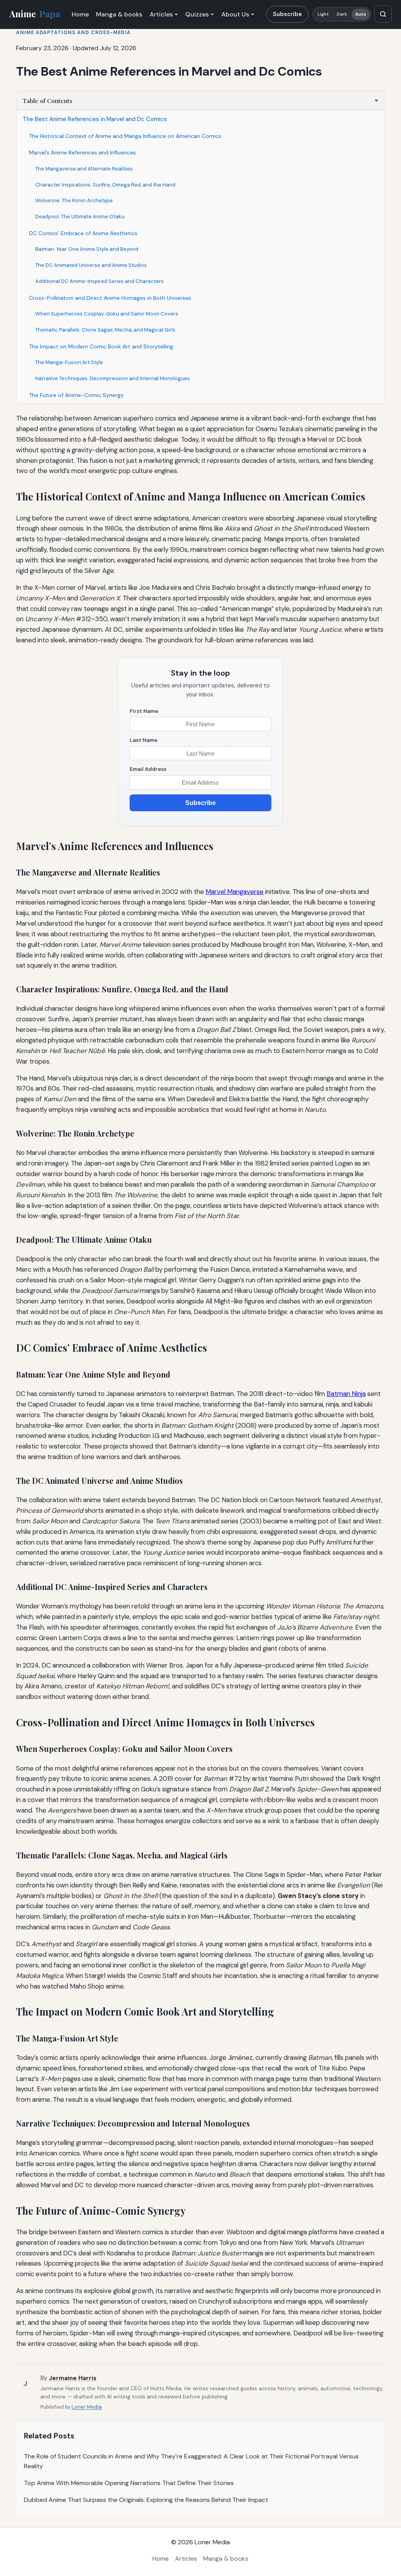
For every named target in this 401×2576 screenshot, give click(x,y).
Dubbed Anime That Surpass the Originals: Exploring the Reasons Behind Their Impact (146, 2500)
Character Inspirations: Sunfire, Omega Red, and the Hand (105, 185)
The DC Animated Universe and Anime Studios (91, 265)
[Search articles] (383, 14)
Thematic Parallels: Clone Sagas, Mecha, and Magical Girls (105, 330)
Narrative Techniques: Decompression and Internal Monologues (113, 378)
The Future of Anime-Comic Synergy (76, 395)
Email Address (148, 769)
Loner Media (87, 2407)
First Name (144, 711)
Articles (161, 14)
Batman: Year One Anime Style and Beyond (87, 249)
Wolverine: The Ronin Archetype (74, 200)
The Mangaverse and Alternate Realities (84, 169)
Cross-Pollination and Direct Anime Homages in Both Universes (110, 298)
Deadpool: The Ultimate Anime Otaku (80, 217)
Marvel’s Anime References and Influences (82, 152)
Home (80, 14)
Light (323, 14)
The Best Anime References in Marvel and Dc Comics (95, 119)
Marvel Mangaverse (235, 892)
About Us (235, 14)
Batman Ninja (346, 1394)
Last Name (144, 740)
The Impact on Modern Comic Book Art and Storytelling (101, 346)
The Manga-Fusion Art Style (69, 362)
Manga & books (119, 14)
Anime (35, 14)
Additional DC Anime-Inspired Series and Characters (99, 281)
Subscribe (287, 14)
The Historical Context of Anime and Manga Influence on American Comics (125, 136)
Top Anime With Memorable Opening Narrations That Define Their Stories (129, 2483)
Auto (361, 14)
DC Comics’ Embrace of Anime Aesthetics (83, 233)
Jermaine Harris (73, 2378)
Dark (342, 14)
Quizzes (197, 14)
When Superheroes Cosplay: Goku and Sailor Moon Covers (107, 314)
